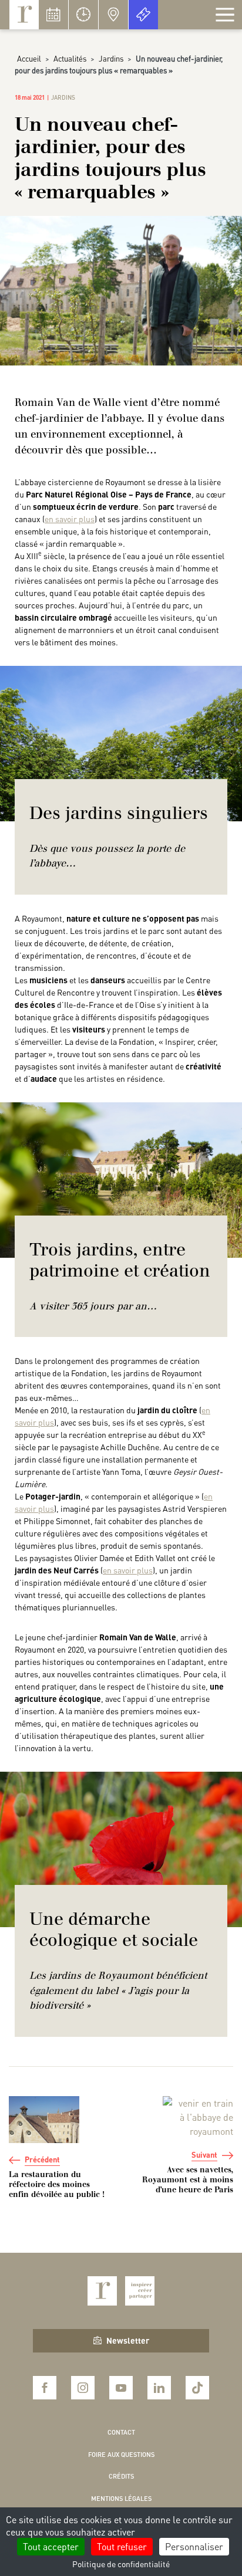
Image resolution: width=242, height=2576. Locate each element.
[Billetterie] (143, 15)
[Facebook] (45, 2388)
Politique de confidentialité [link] (121, 2564)
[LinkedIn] (159, 2388)
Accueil (29, 58)
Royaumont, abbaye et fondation (24, 15)
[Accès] (113, 15)
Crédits (121, 2476)
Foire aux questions (121, 2455)
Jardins (111, 58)
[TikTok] (197, 2388)
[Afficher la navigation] (225, 15)
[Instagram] (83, 2388)
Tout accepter (51, 2546)
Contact (121, 2432)
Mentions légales (121, 2499)
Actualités (70, 58)
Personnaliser (194, 2546)
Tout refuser (122, 2546)
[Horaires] (83, 15)
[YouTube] (121, 2388)
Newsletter (128, 2340)
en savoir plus (70, 519)
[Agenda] (53, 15)
